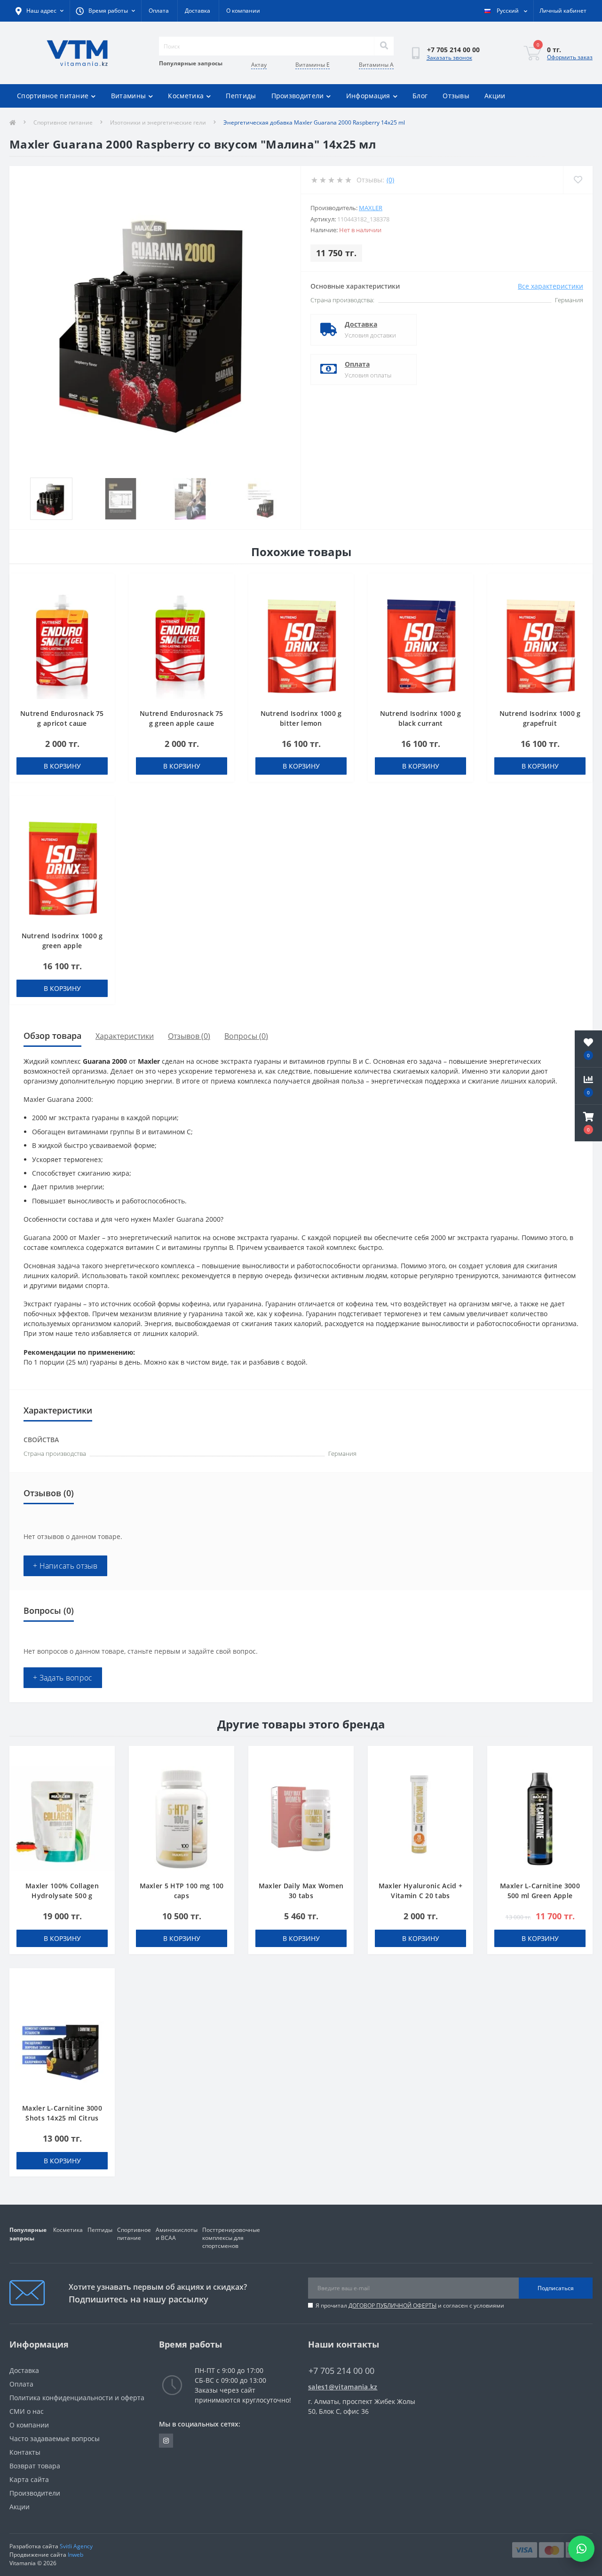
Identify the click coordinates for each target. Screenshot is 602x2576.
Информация (368, 96)
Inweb (75, 2555)
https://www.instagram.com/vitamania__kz (166, 2441)
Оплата (159, 11)
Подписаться (556, 2288)
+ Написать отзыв (65, 1566)
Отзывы (456, 96)
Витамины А (376, 65)
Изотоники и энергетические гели (158, 122)
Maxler (371, 208)
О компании (243, 11)
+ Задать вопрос (63, 1678)
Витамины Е (313, 65)
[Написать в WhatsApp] (581, 2549)
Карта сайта (29, 2479)
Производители (298, 96)
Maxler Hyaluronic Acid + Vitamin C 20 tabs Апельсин (420, 1896)
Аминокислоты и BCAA (177, 2234)
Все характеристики (551, 286)
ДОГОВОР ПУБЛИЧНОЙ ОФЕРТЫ (392, 2305)
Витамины (128, 96)
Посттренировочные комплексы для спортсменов (231, 2238)
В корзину (62, 766)
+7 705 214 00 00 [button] (341, 2371)
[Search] (384, 46)
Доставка (198, 11)
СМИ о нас (27, 2411)
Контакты (25, 2452)
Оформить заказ (570, 57)
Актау (259, 65)
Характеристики (125, 1036)
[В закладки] (103, 586)
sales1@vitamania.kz (343, 2387)
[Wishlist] (578, 180)
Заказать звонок (449, 58)
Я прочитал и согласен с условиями (410, 2305)
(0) (390, 180)
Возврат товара (35, 2466)
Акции (495, 96)
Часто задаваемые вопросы (55, 2439)
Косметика (186, 96)
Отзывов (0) (189, 1036)
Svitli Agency (76, 2546)
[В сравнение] (103, 600)
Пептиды (241, 96)
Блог (420, 96)
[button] (588, 1123)
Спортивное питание (53, 96)
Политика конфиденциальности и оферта (77, 2398)
